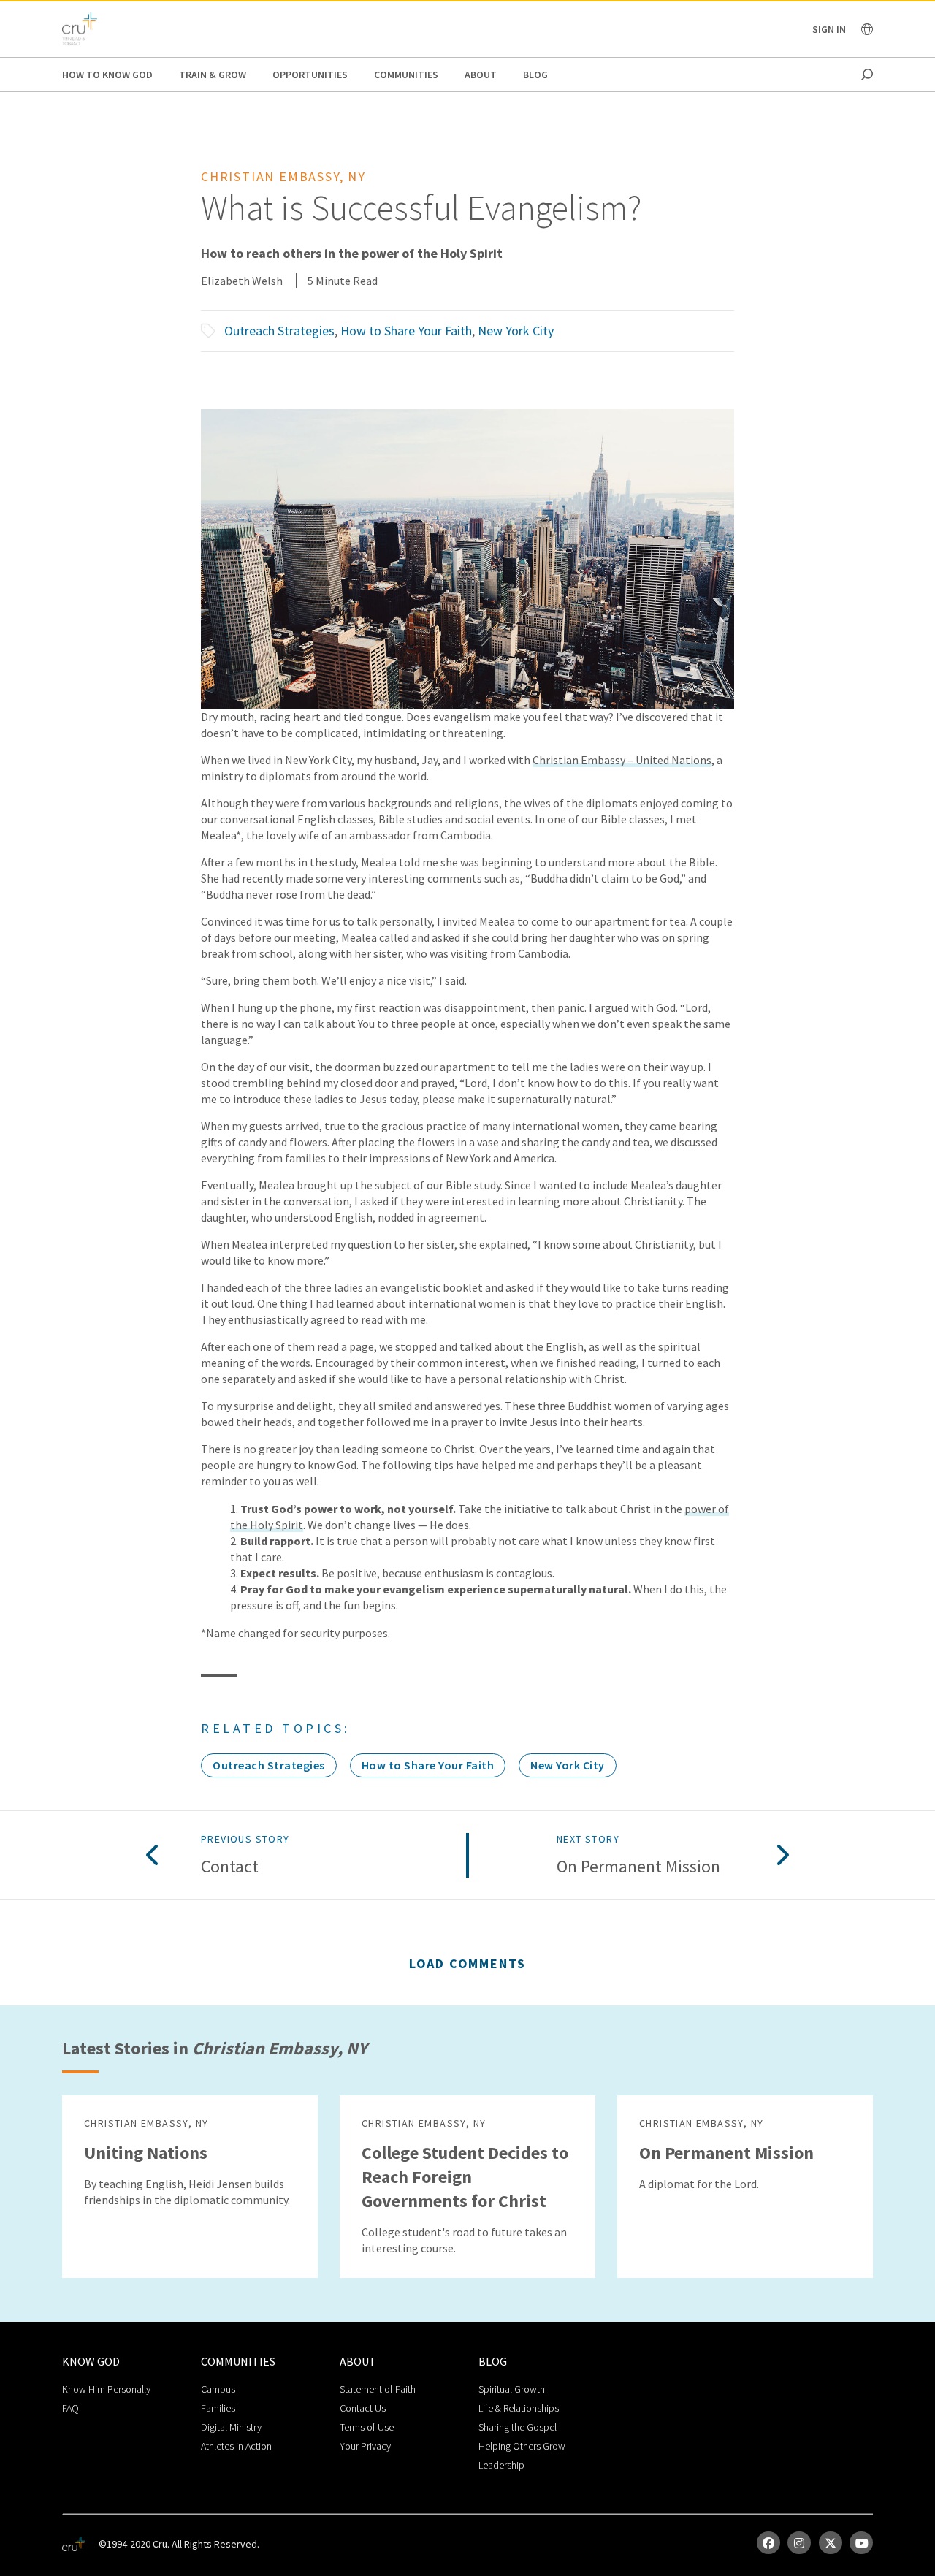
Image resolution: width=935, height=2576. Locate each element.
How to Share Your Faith (406, 331)
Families (218, 2408)
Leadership (501, 2465)
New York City (516, 331)
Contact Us (363, 2408)
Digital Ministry (231, 2427)
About (481, 75)
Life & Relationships (519, 2408)
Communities (406, 75)
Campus (218, 2389)
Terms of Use (367, 2427)
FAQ (70, 2408)
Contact (230, 1867)
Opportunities (310, 75)
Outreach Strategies (279, 331)
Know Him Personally (106, 2389)
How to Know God (107, 75)
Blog (535, 75)
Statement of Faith (378, 2389)
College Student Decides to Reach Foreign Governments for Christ (465, 2177)
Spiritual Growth (512, 2389)
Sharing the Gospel (518, 2427)
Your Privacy (365, 2446)
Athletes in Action (236, 2446)
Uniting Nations (146, 2153)
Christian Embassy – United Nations (622, 760)
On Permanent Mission (638, 1867)
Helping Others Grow (522, 2446)
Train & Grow (213, 75)
